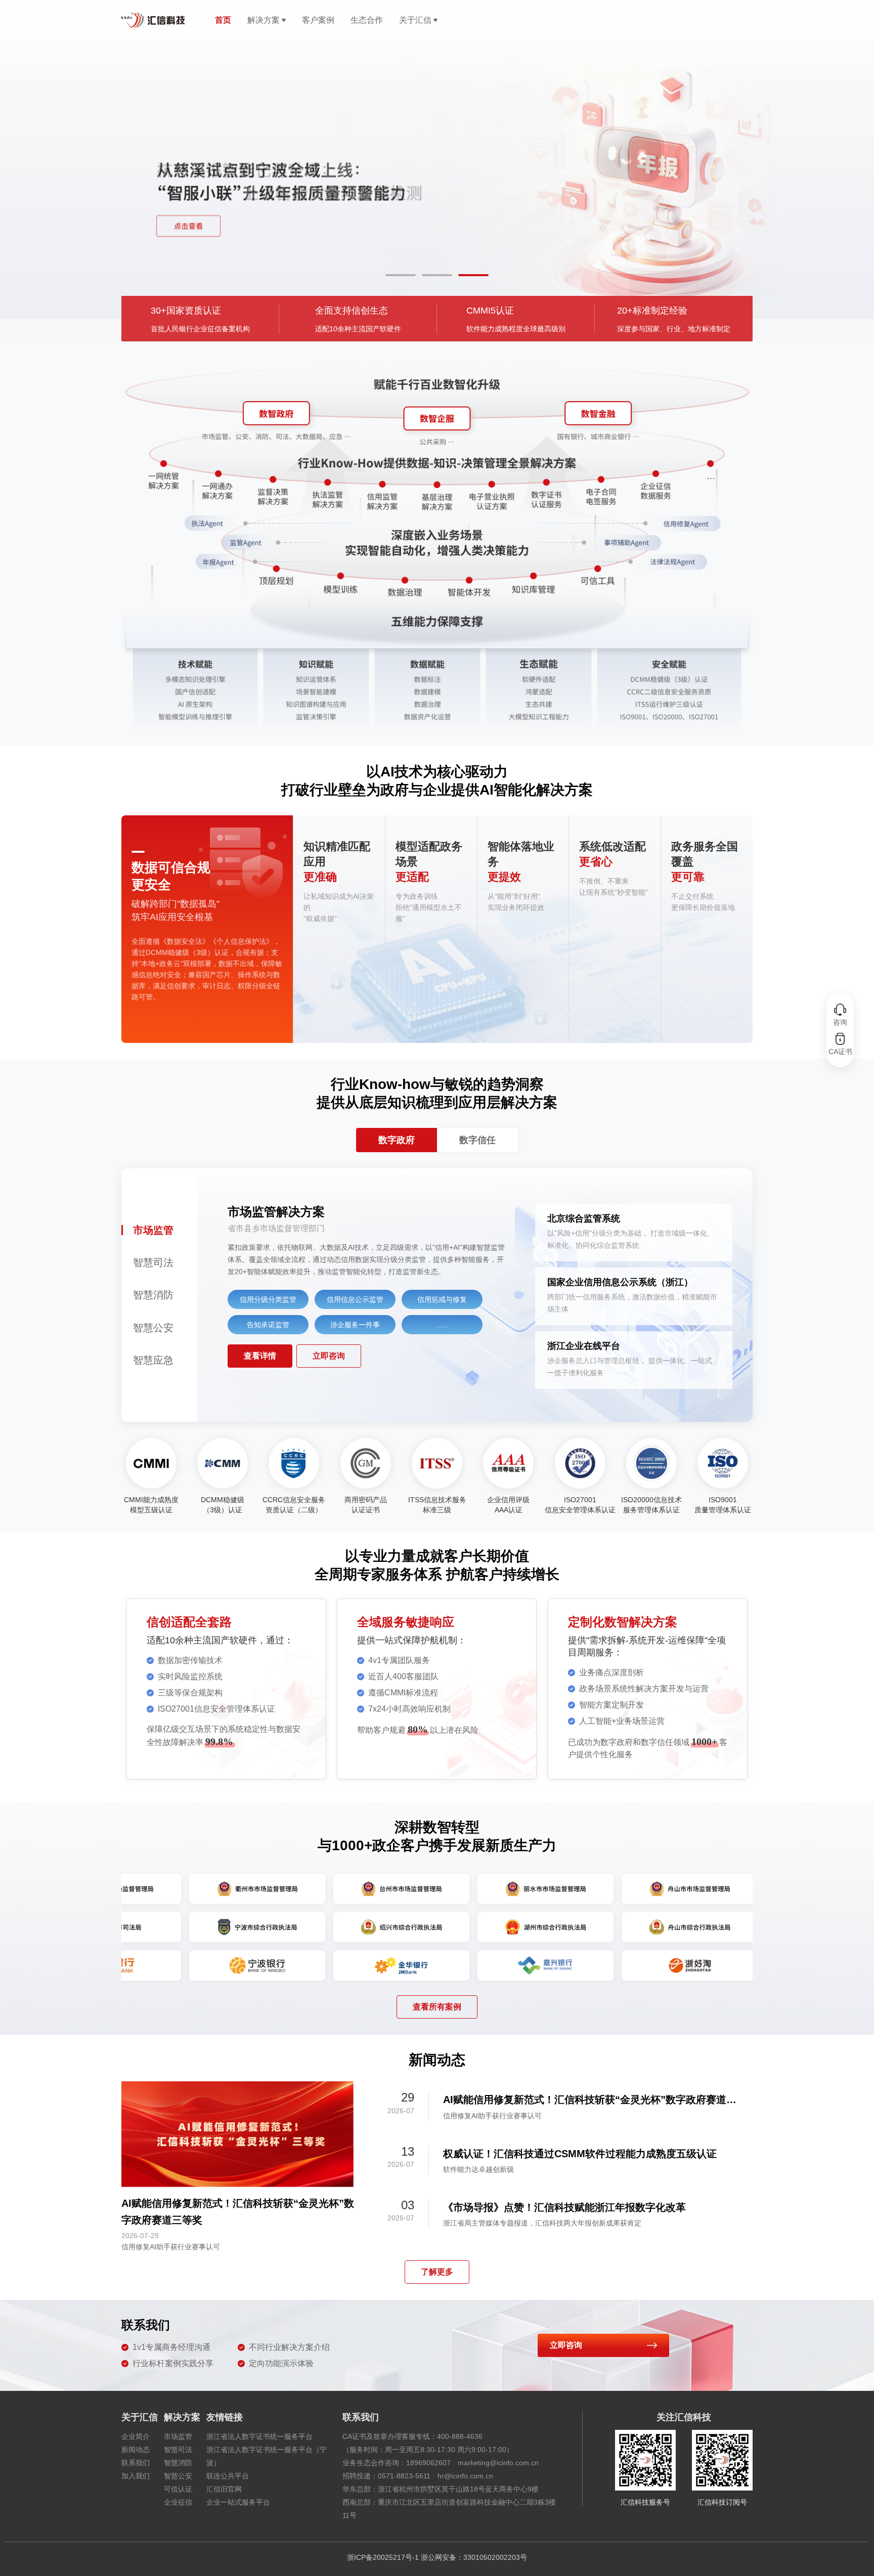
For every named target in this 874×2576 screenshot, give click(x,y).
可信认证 (178, 2489)
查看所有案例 (437, 2007)
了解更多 (437, 2272)
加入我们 (136, 2476)
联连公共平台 (228, 2476)
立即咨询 (329, 1356)
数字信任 (477, 1140)
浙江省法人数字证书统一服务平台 (259, 2436)
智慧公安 (178, 2476)
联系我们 (136, 2463)
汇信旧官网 (224, 2489)
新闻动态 (136, 2450)
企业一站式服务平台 (238, 2502)
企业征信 (178, 2502)
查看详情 (260, 1356)
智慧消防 (178, 2463)
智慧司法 (178, 2450)
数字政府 (397, 1140)
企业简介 (136, 2436)
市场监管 (178, 2436)
